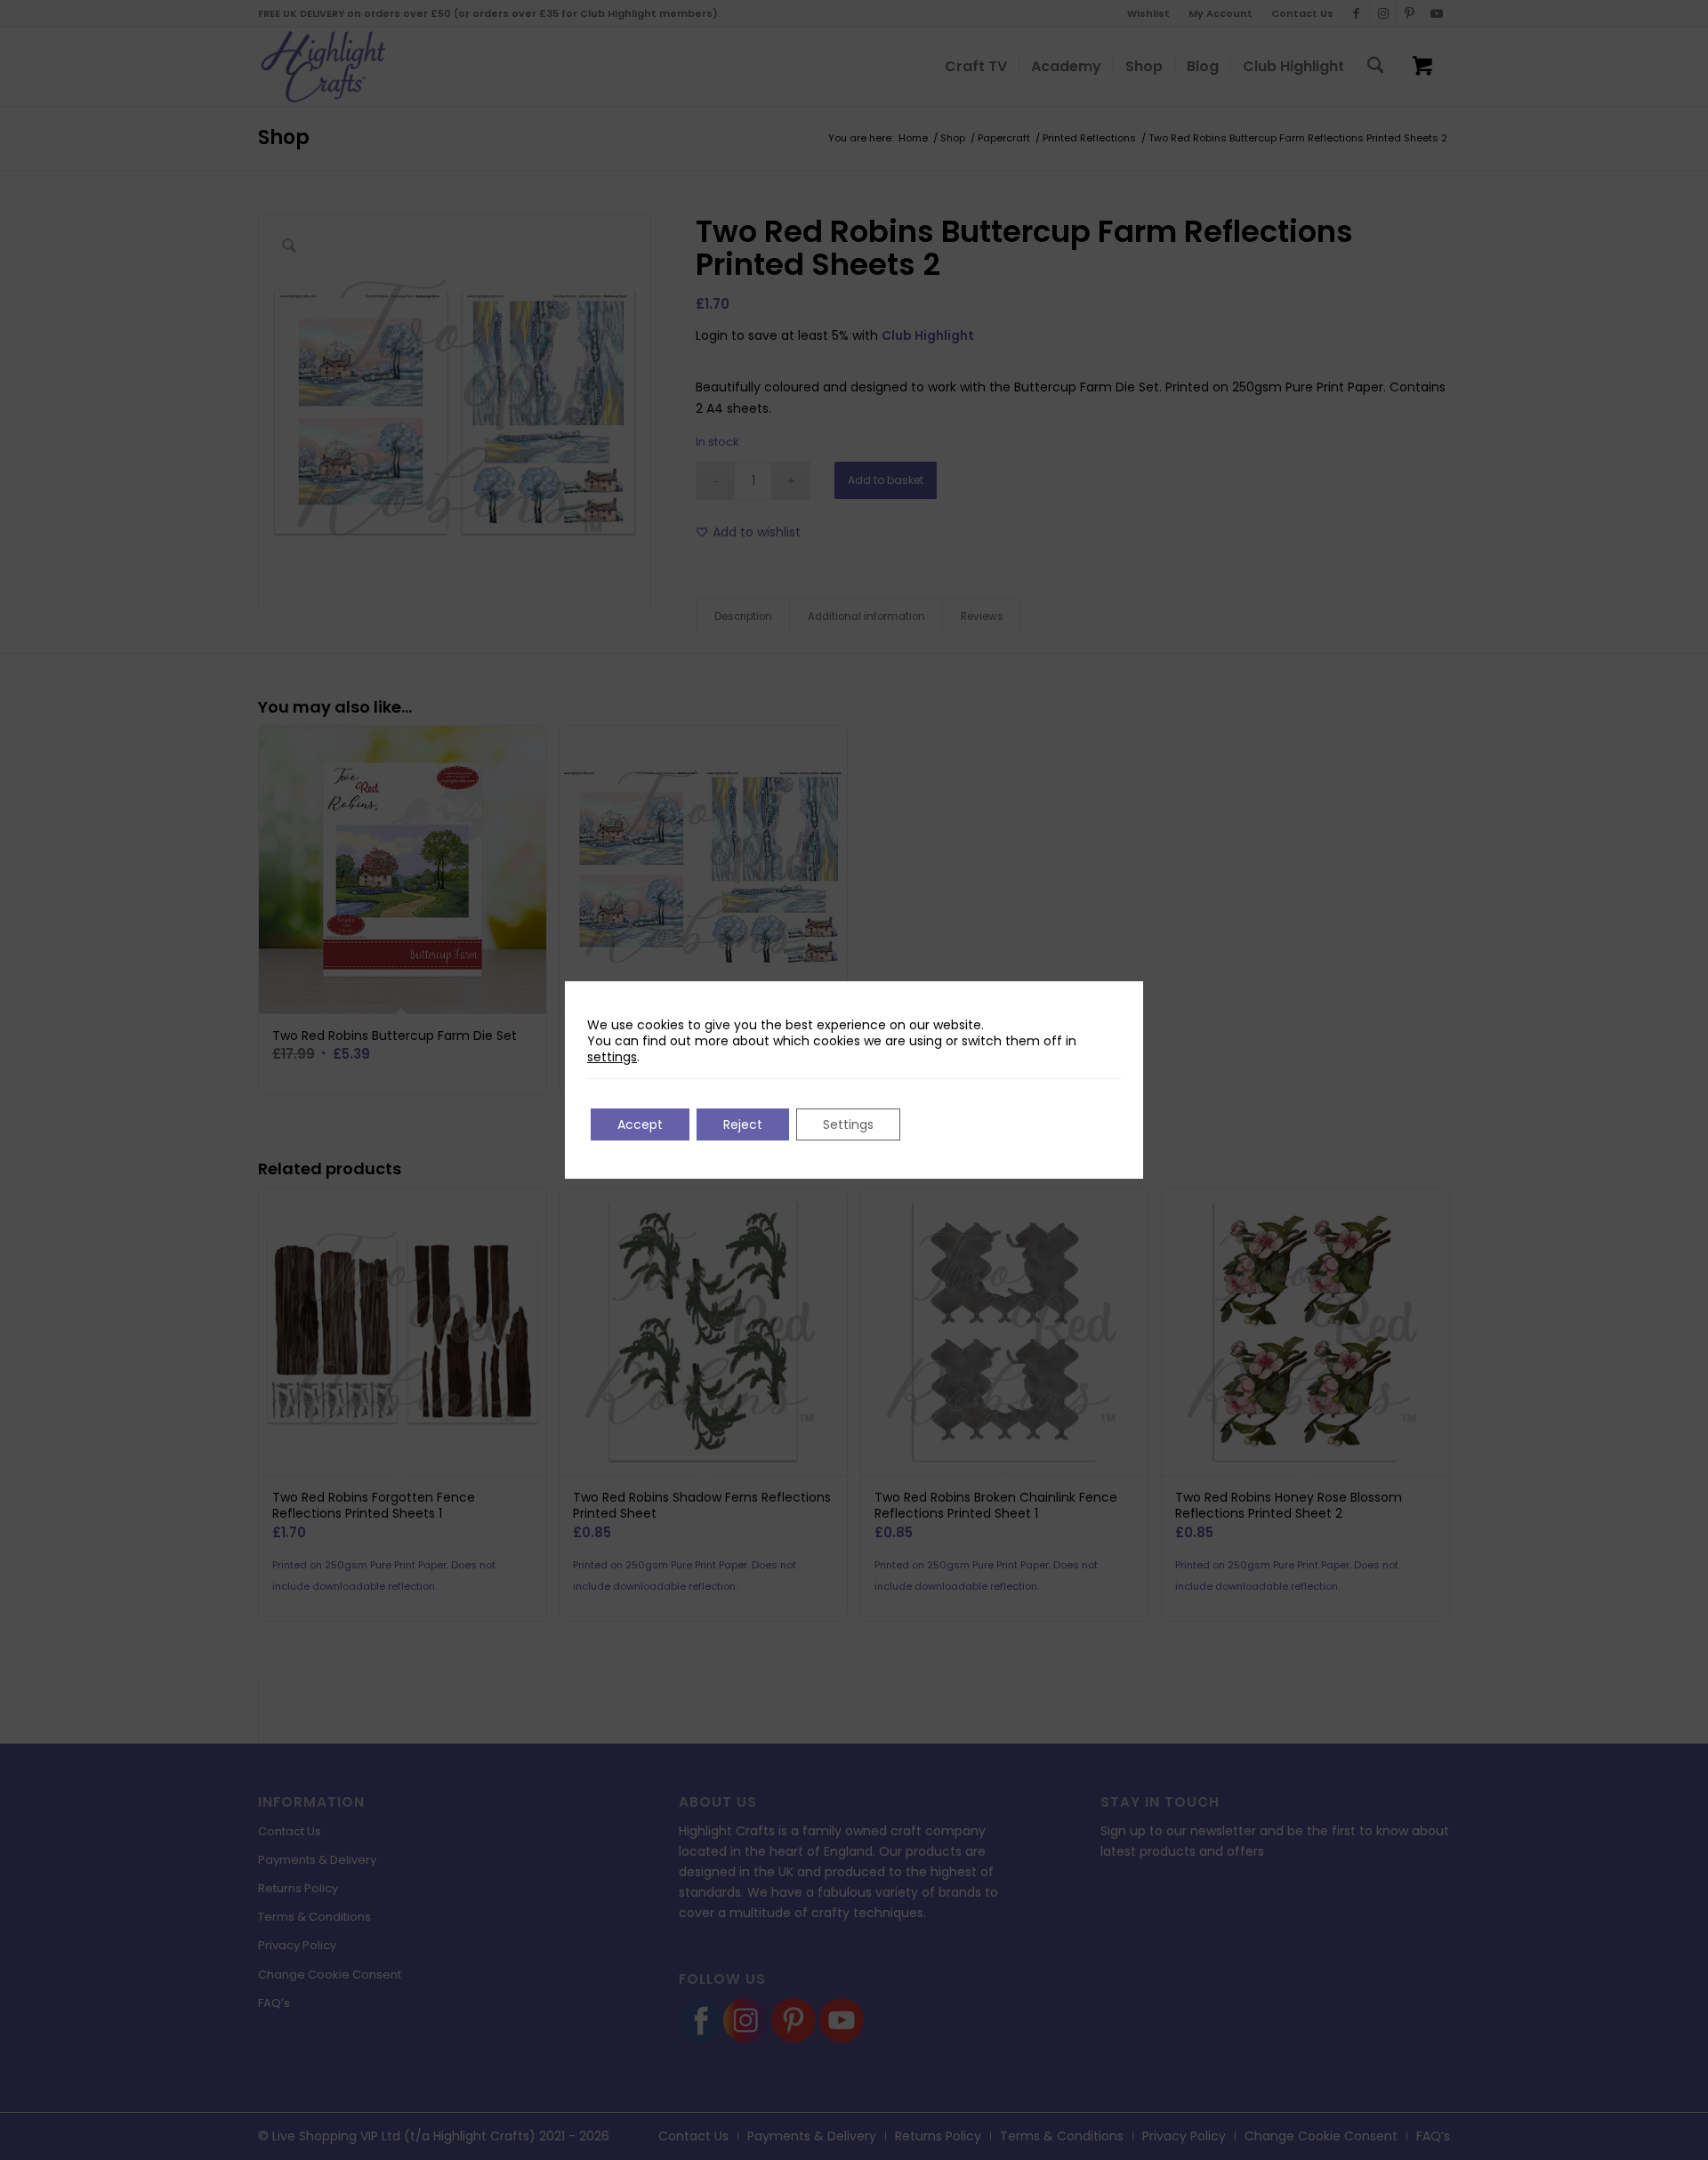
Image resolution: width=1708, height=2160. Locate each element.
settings (612, 1057)
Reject (743, 1124)
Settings (848, 1124)
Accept (640, 1124)
